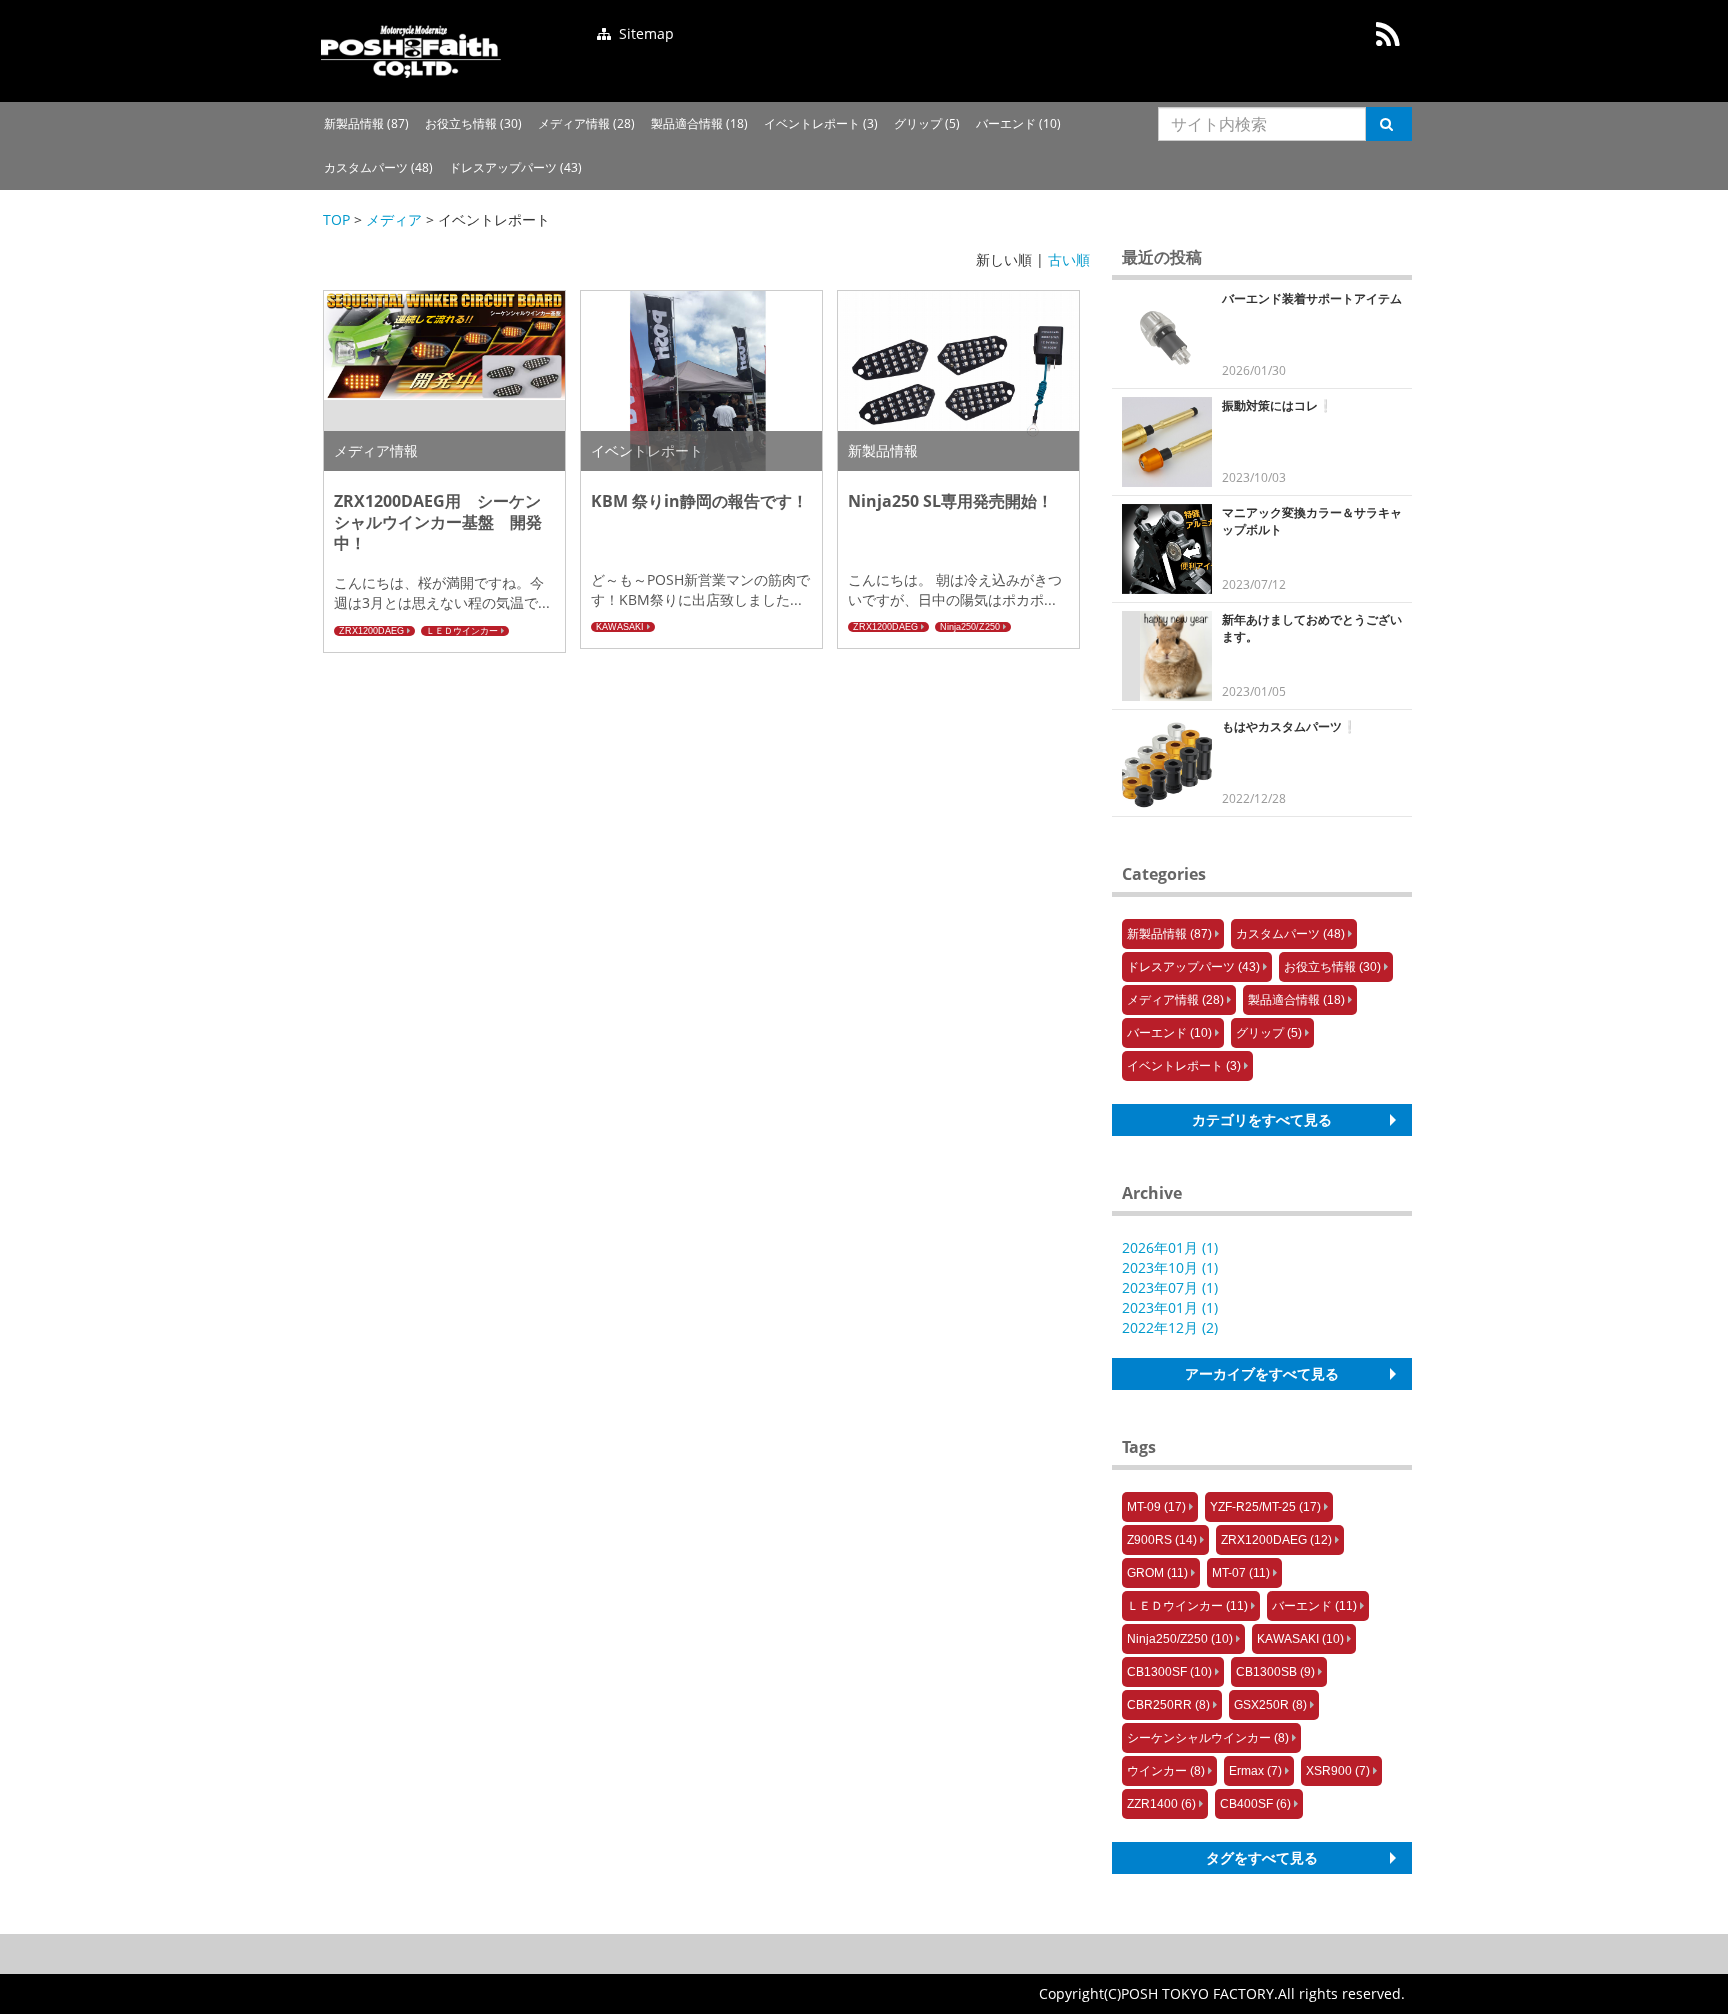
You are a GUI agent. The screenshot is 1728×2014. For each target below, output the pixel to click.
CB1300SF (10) (1169, 1672)
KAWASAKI (620, 627)
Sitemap (644, 33)
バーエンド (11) (1314, 1606)
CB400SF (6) (1255, 1804)
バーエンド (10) (1018, 123)
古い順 (1069, 259)
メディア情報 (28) (586, 123)
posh (411, 51)
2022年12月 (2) (1170, 1327)
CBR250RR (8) (1168, 1705)
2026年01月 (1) (1170, 1247)
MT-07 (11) (1241, 1573)
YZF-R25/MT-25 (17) (1265, 1507)
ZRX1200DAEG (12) (1276, 1540)
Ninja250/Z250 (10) (1180, 1639)
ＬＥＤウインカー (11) (1187, 1606)
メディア (394, 219)
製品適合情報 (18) (699, 123)
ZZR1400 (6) (1161, 1804)
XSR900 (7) (1338, 1771)
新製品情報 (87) (366, 123)
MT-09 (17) (1156, 1507)
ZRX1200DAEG (371, 631)
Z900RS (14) (1162, 1540)
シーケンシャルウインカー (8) (1208, 1738)
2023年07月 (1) (1170, 1287)
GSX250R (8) (1270, 1705)
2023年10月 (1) (1170, 1267)
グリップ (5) (927, 123)
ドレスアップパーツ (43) (515, 167)
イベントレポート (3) (821, 123)
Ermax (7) (1255, 1771)
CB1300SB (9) (1275, 1672)
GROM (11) (1157, 1573)
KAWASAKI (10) (1300, 1639)
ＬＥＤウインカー (462, 631)
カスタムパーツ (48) (378, 167)
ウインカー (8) (1166, 1771)
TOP (336, 219)
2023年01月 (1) (1170, 1307)
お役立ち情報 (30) (473, 123)
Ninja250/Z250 (970, 627)
